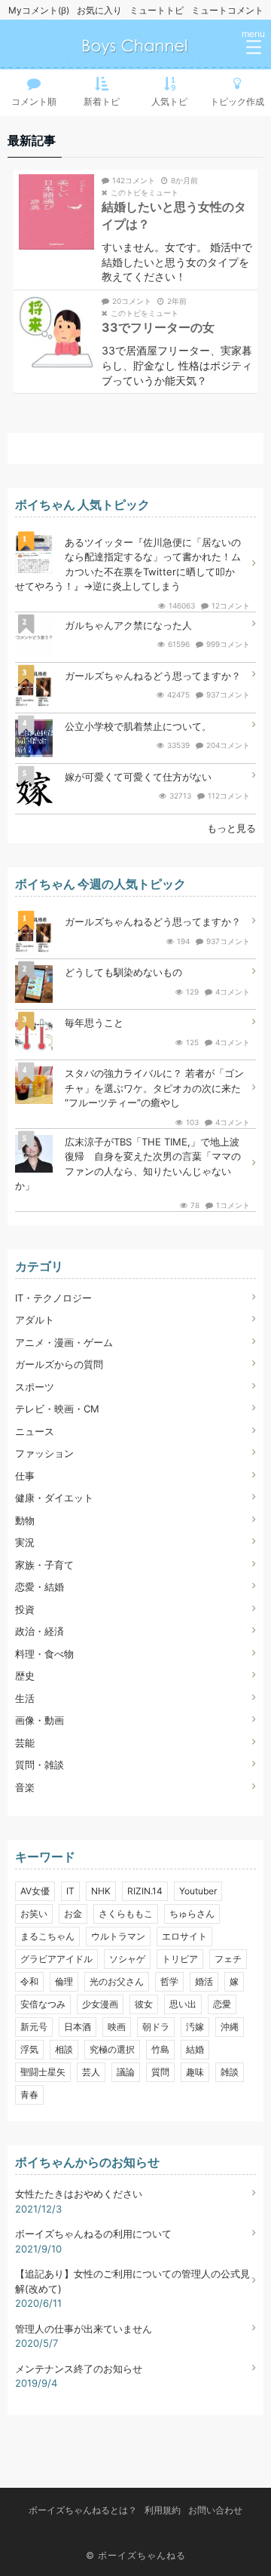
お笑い (34, 1914)
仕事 (25, 1476)
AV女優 (35, 1891)
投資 (25, 1609)
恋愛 (222, 2004)
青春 (29, 2095)
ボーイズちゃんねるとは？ (83, 2510)
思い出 (183, 2004)
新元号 (34, 2027)
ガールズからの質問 (59, 1364)
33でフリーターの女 (158, 327)
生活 (25, 1698)
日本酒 (78, 2027)
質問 (160, 2072)
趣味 (195, 2072)
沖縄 (230, 2027)
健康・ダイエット (54, 1498)
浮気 (29, 2049)
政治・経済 (40, 1631)
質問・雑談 (40, 1765)
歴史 (25, 1676)
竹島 (160, 2049)
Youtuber (198, 1891)
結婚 (195, 2049)
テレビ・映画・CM (57, 1409)
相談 (64, 2049)
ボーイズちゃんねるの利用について (93, 2234)
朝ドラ (156, 2027)
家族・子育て (44, 1565)
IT (70, 1891)
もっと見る (231, 828)
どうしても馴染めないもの (123, 972)
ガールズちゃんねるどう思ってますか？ (153, 676)
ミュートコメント (227, 10)
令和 (29, 1981)
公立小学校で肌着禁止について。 (138, 726)
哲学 (169, 1981)
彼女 (144, 2004)
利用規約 (163, 2510)
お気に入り (99, 10)
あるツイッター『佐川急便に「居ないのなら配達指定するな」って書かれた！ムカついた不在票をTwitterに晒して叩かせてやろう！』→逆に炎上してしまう (128, 564)
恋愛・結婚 (40, 1587)
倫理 (64, 1981)
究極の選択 (112, 2049)
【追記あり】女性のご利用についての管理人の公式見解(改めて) (132, 2281)
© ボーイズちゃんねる (136, 2555)
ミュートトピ (157, 10)
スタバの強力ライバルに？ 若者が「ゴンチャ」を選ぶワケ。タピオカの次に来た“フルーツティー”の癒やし (154, 1088)
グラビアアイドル (56, 1959)
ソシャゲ (127, 1959)
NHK (101, 1891)
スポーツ (35, 1387)
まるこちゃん (47, 1936)
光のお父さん (117, 1981)
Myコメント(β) (39, 10)
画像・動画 (40, 1720)
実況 (25, 1542)
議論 (126, 2072)
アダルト (35, 1320)
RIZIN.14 (145, 1891)
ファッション (44, 1453)
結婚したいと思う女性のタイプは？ (174, 215)
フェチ (228, 1959)
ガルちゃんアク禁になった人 (128, 625)
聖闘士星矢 (43, 2072)
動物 (25, 1520)
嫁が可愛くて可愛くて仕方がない (138, 777)
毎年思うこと (94, 1023)
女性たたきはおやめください (79, 2194)
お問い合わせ (215, 2510)
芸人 (91, 2072)
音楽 (25, 1787)
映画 (117, 2027)
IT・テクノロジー (53, 1298)
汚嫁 (195, 2027)
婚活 (204, 1981)
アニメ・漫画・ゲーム (64, 1342)
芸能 (25, 1743)
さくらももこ (126, 1914)
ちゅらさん (192, 1914)
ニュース (35, 1431)
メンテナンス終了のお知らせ (79, 2369)
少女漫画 (100, 2004)
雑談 (230, 2072)
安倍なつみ (43, 2004)
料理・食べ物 (44, 1654)
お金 (73, 1914)
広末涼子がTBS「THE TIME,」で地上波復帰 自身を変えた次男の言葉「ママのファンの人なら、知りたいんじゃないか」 (128, 1164)
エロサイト (184, 1936)
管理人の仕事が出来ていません (84, 2329)
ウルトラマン (118, 1936)
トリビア (180, 1959)
